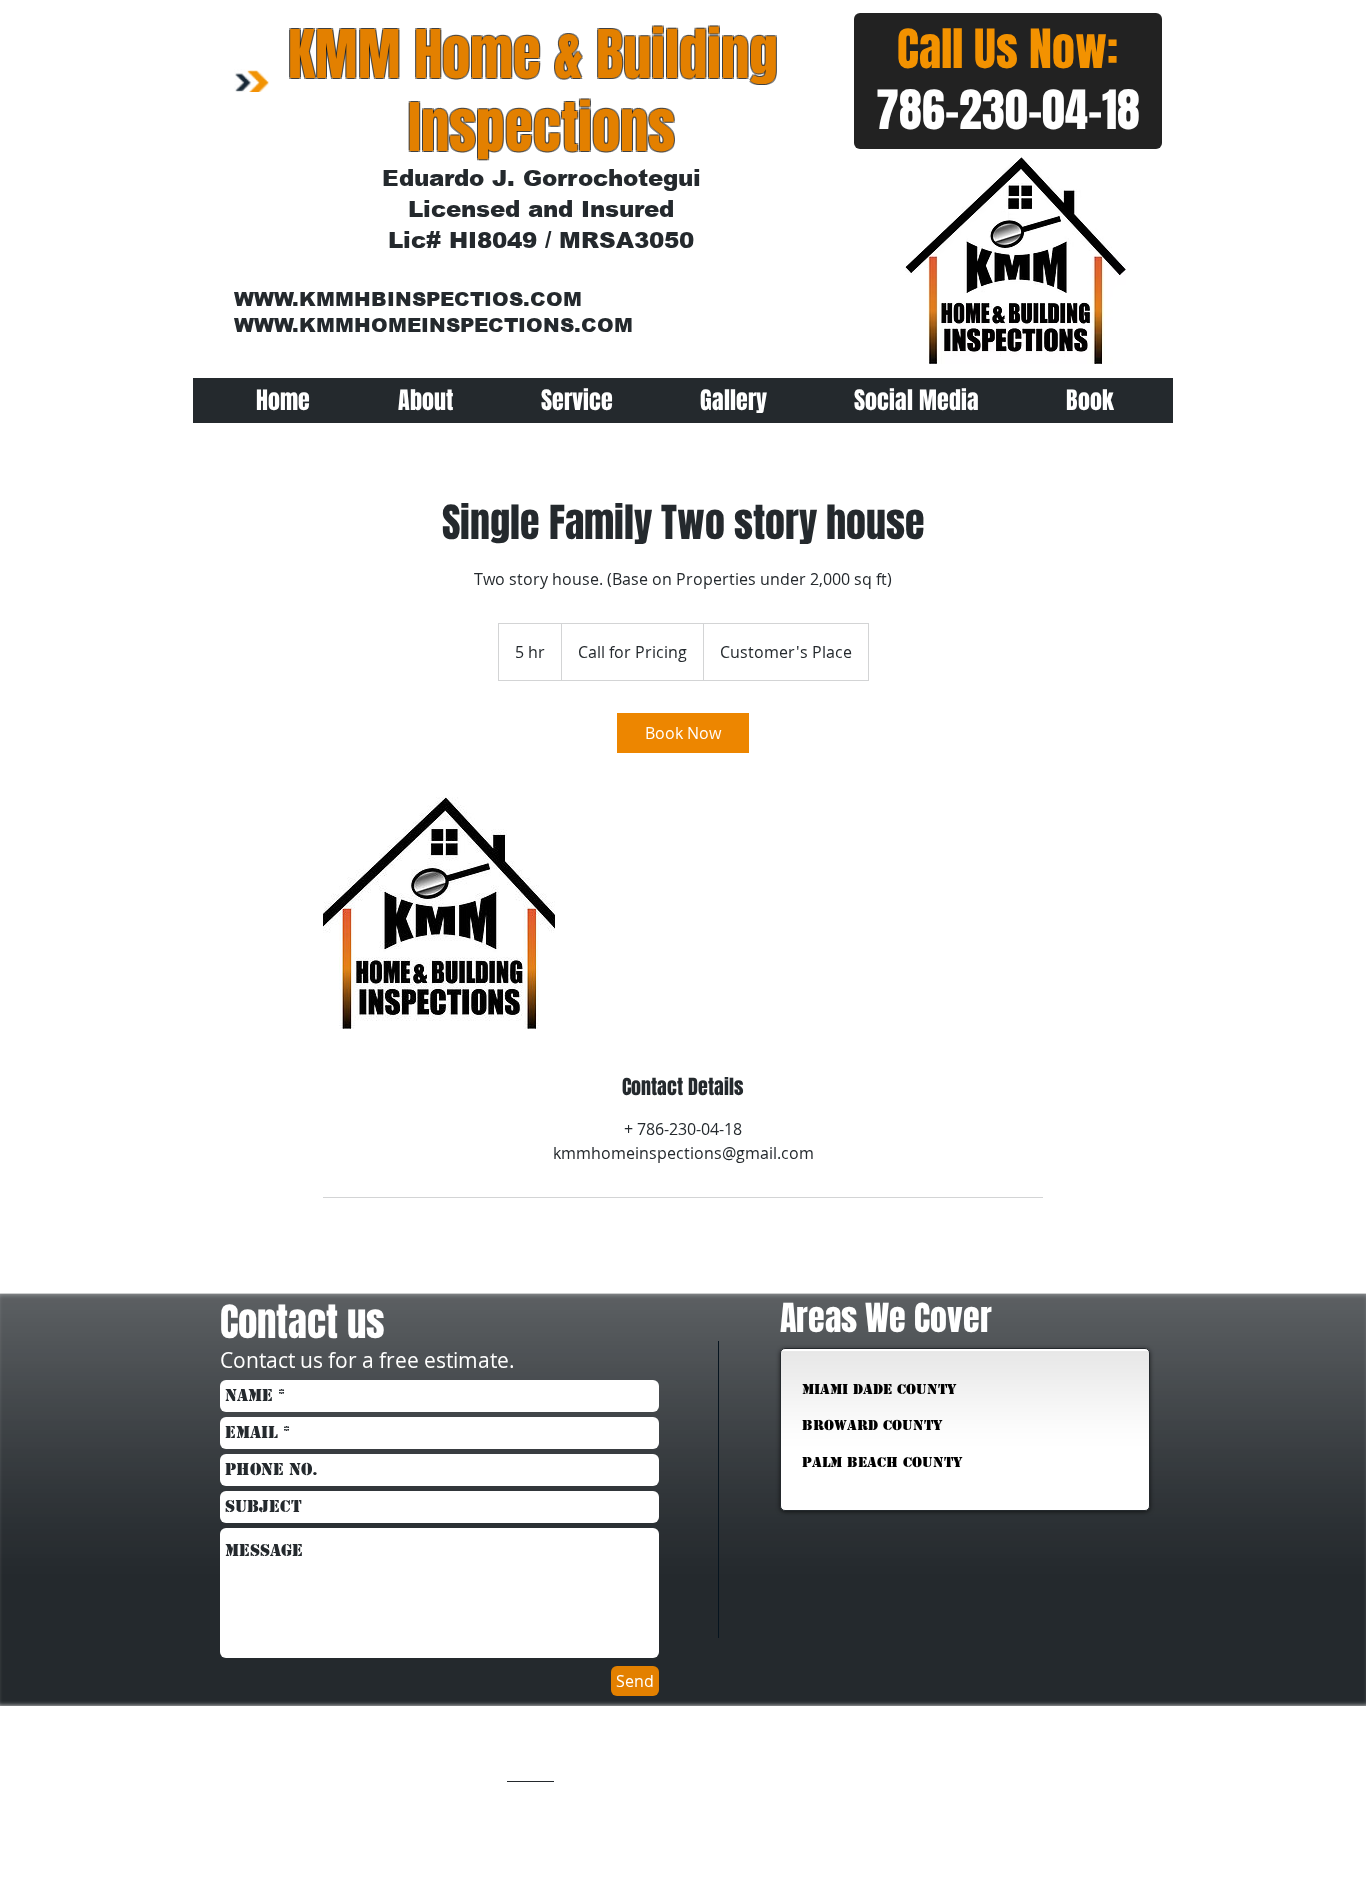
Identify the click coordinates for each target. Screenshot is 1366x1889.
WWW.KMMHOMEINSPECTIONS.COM (433, 325)
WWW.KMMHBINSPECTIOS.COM (408, 299)
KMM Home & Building (533, 55)
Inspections (541, 128)
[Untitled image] (439, 913)
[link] (683, 733)
